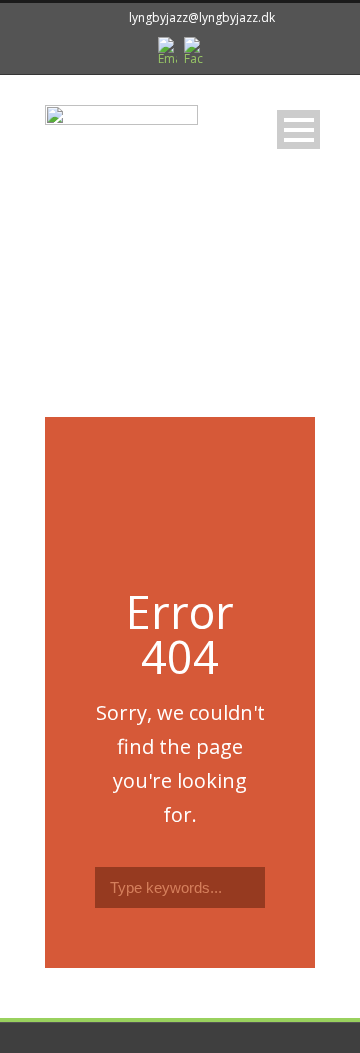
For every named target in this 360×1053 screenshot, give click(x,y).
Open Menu (298, 129)
